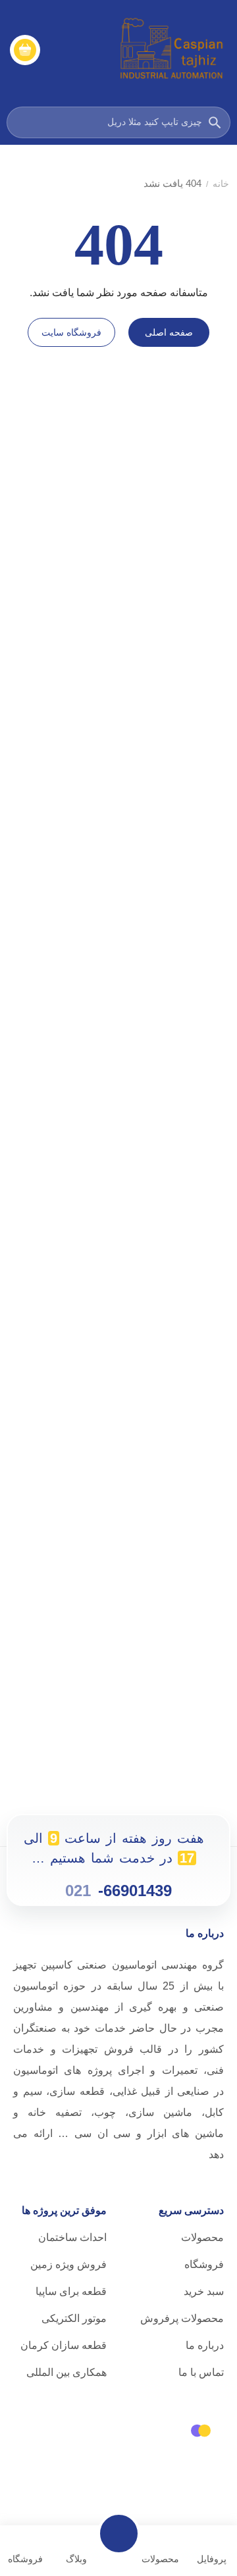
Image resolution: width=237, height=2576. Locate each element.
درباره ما (205, 2345)
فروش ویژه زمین (68, 2264)
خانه (221, 184)
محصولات (202, 2237)
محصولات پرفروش (182, 2318)
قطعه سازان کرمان (64, 2345)
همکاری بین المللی (66, 2372)
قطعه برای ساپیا (71, 2291)
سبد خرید (204, 2291)
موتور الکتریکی (74, 2318)
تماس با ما (201, 2372)
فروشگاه (204, 2264)
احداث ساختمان (72, 2237)
